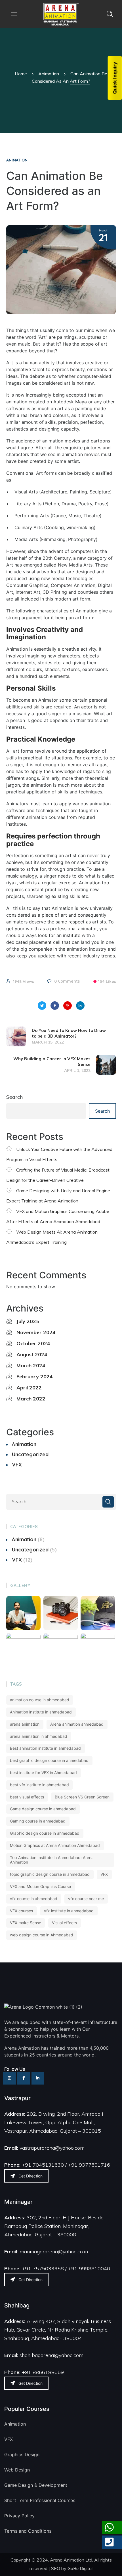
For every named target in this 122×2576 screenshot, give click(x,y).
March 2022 (31, 1399)
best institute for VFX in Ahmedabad (43, 1773)
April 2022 (29, 1388)
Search (14, 1097)
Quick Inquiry (115, 78)
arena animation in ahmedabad (39, 1736)
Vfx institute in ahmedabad (69, 1911)
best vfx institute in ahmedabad (39, 1785)
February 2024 (35, 1377)
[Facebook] (24, 2078)
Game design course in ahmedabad (43, 1809)
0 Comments (67, 981)
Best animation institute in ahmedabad (45, 1748)
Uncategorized (30, 1454)
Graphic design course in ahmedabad (45, 1833)
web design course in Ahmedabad (42, 1935)
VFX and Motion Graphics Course (40, 1886)
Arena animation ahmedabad (77, 1724)
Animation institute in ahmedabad (41, 1712)
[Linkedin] (38, 2078)
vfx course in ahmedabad (34, 1899)
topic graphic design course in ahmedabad (50, 1874)
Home (21, 74)
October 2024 (33, 1343)
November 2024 (36, 1332)
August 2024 (32, 1354)
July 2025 (28, 1321)
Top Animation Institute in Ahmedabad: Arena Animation (52, 1860)
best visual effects (27, 1797)
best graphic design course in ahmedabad (49, 1760)
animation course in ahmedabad (40, 1700)
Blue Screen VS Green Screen (82, 1797)
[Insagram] (10, 2078)
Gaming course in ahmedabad (38, 1821)
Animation (49, 74)
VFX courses (21, 1911)
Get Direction (30, 2176)
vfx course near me (86, 1899)
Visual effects (64, 1923)
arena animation (25, 1724)
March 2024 (31, 1365)
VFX (17, 1465)
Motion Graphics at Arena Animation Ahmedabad (55, 1845)
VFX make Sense (26, 1923)
